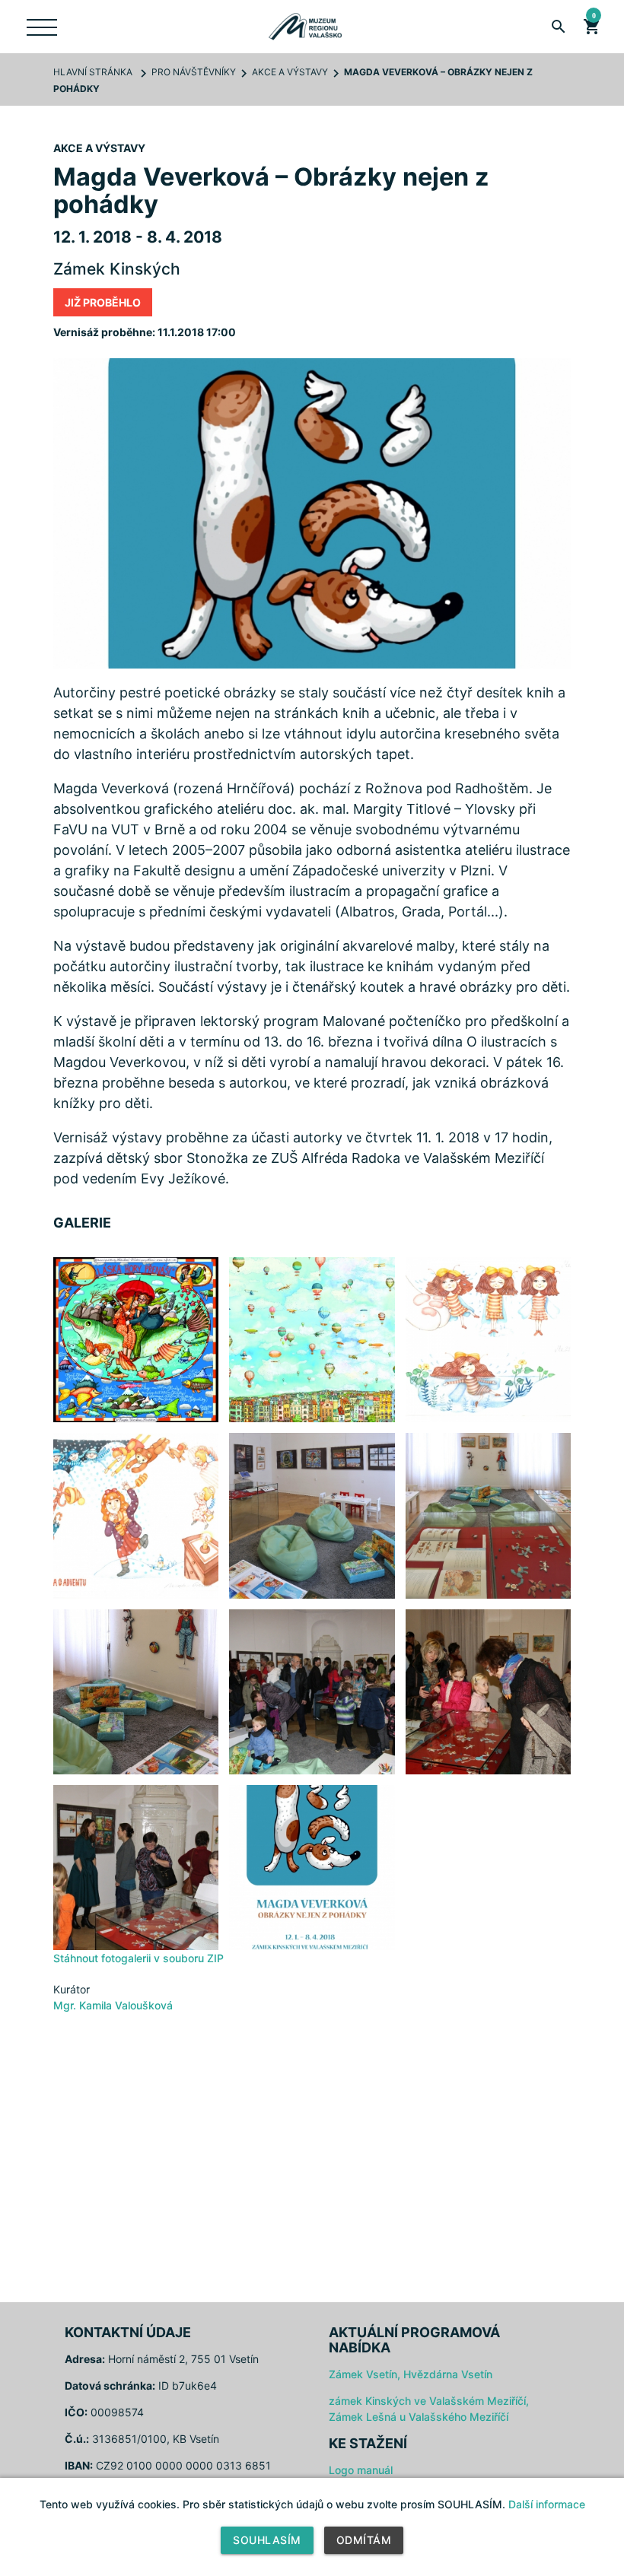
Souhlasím (267, 2540)
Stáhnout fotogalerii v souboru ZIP (138, 1958)
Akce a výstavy (290, 72)
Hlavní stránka (93, 72)
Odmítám (364, 2540)
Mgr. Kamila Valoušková (113, 2005)
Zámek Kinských (117, 269)
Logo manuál (361, 2470)
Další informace (547, 2504)
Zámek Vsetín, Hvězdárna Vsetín (411, 2374)
